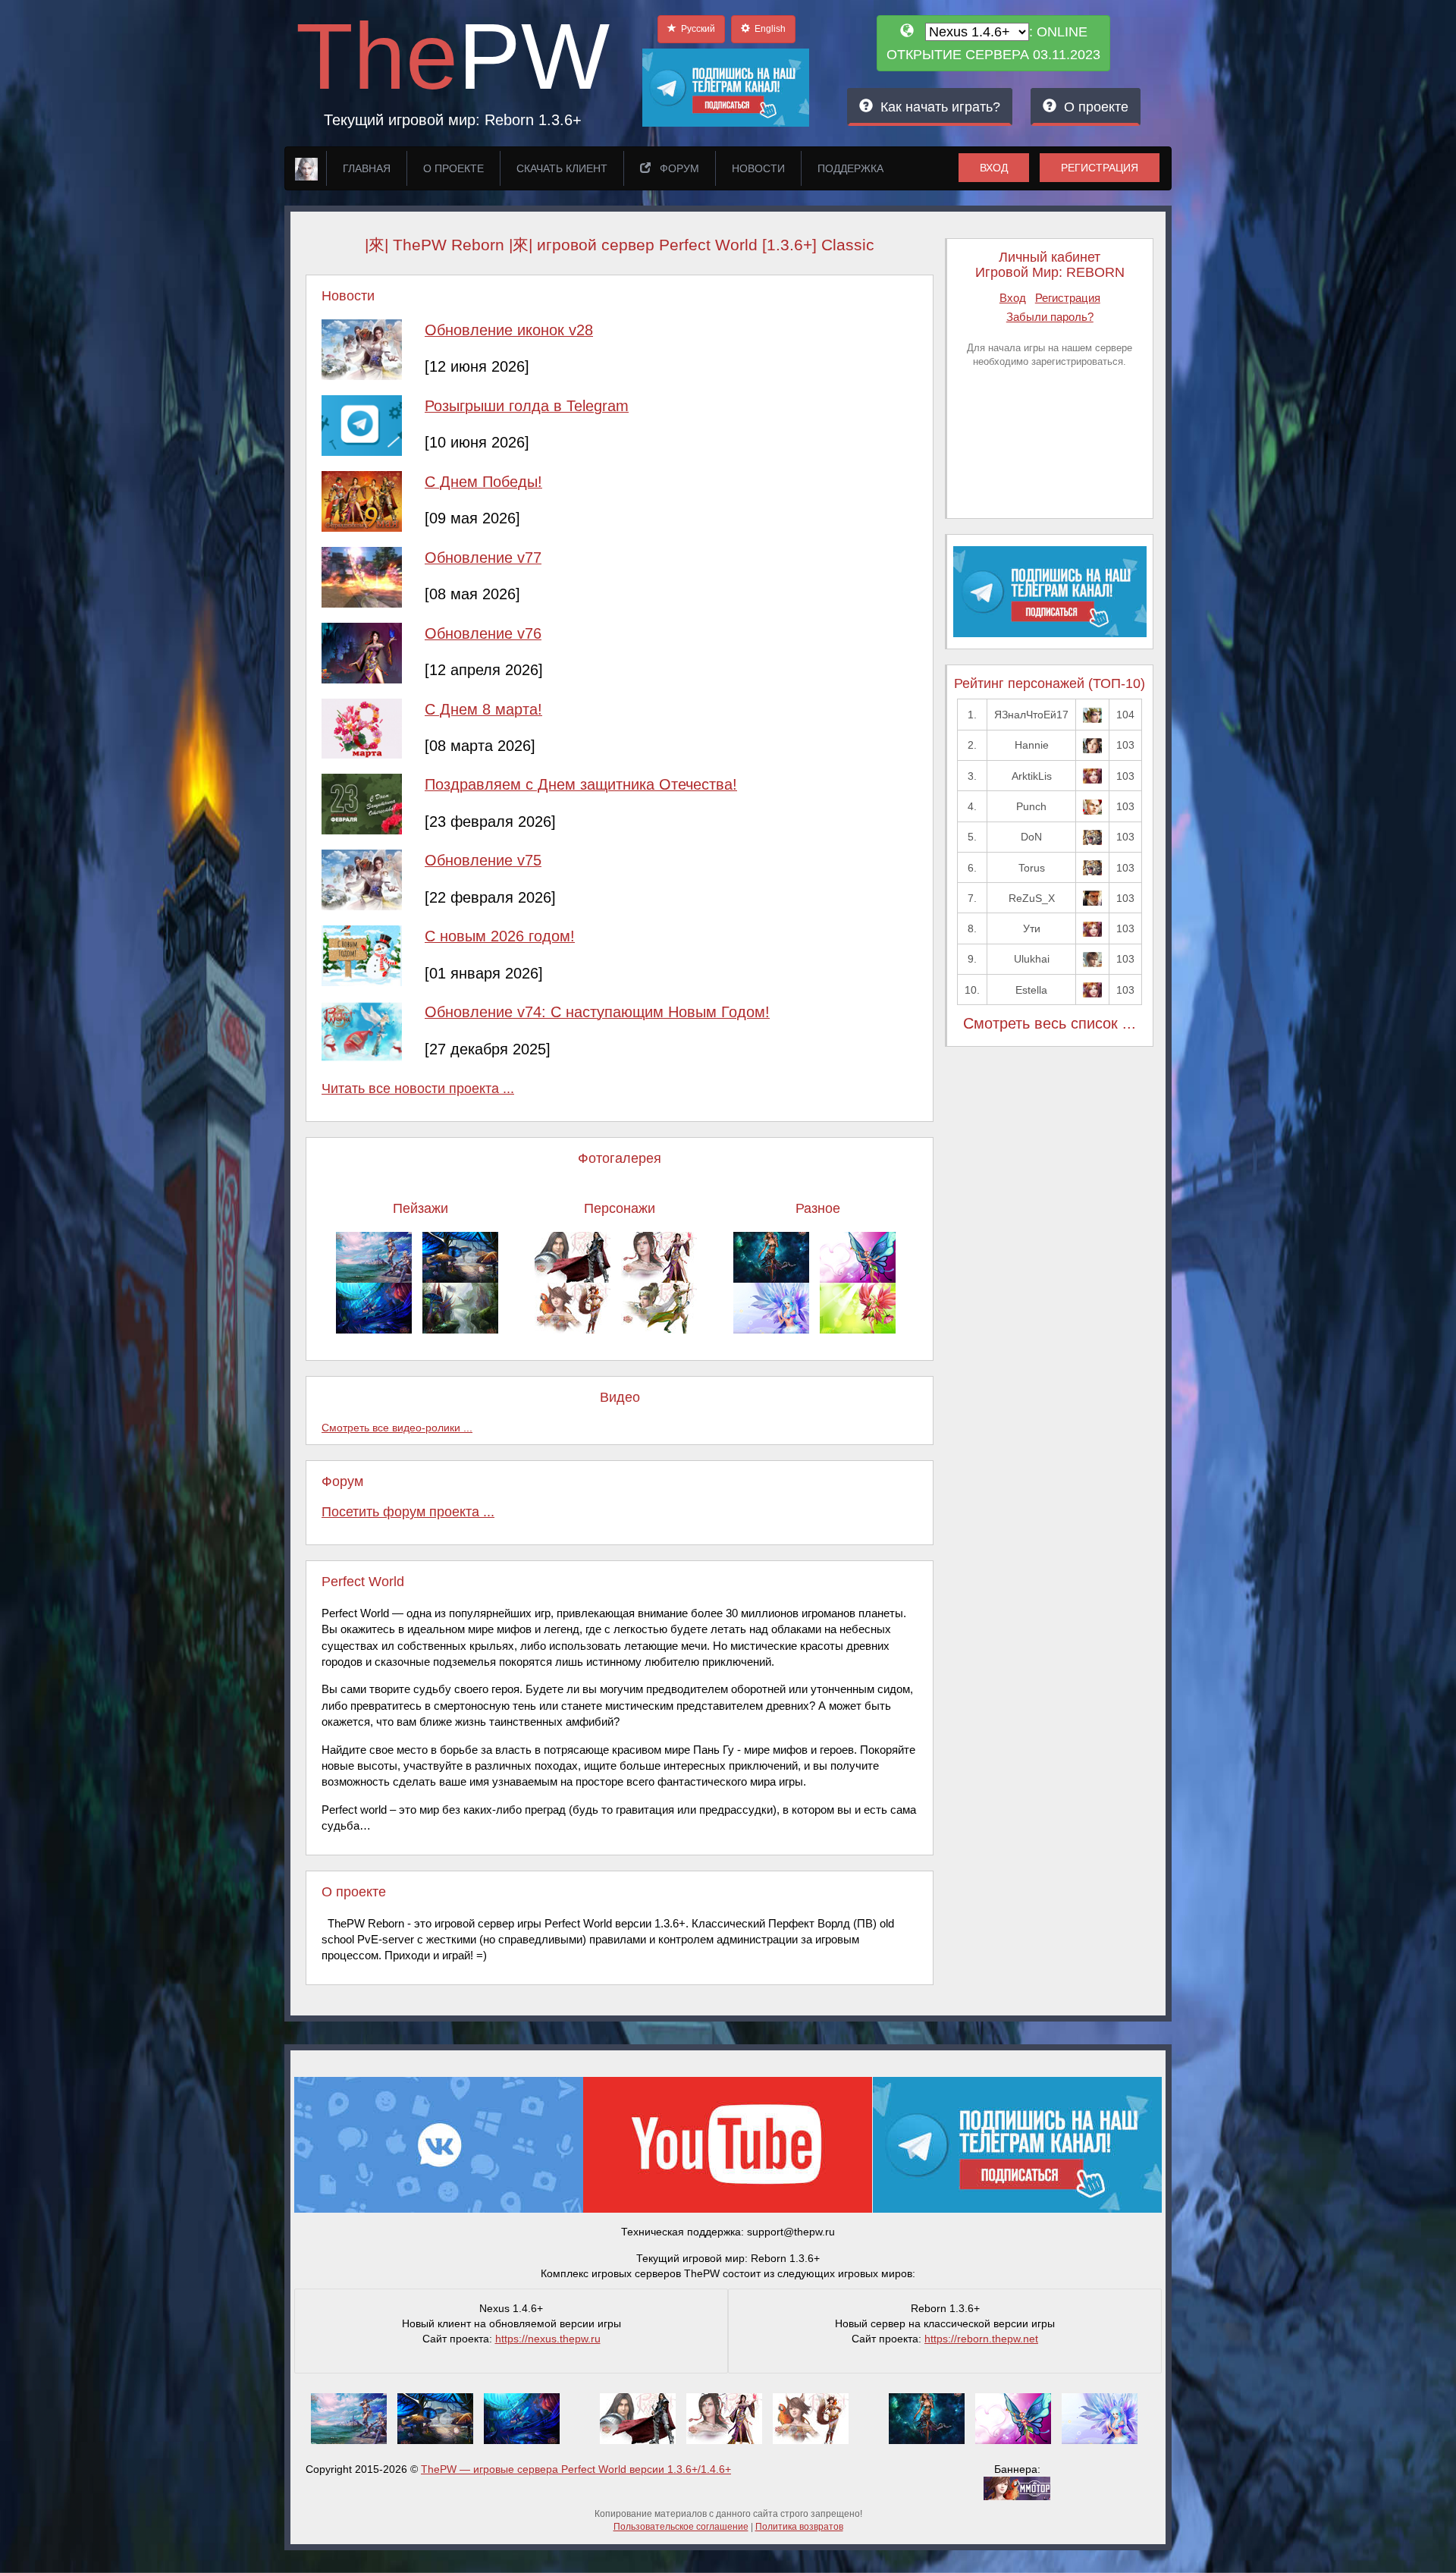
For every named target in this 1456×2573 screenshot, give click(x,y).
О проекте (1092, 107)
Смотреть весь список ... (1050, 1023)
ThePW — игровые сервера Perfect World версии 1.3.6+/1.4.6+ (576, 2469)
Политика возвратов (799, 2527)
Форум (675, 168)
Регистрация (1100, 168)
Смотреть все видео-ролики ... (397, 1428)
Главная (367, 168)
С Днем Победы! (483, 482)
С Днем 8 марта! (483, 709)
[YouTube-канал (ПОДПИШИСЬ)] (728, 2144)
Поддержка (850, 168)
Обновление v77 (483, 558)
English (768, 29)
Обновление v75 (483, 860)
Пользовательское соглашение (681, 2527)
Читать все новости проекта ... (418, 1089)
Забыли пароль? (1050, 317)
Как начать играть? (937, 107)
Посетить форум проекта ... (408, 1512)
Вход (994, 168)
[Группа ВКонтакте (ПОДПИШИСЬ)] (439, 2144)
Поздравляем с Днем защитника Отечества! (581, 784)
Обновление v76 (483, 633)
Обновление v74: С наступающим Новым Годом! (597, 1012)
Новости (758, 168)
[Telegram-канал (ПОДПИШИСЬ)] (1017, 2144)
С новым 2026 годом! (500, 936)
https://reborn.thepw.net (981, 2339)
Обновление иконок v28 (509, 330)
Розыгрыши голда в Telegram (527, 406)
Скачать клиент (562, 168)
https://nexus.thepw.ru (548, 2339)
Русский (696, 29)
